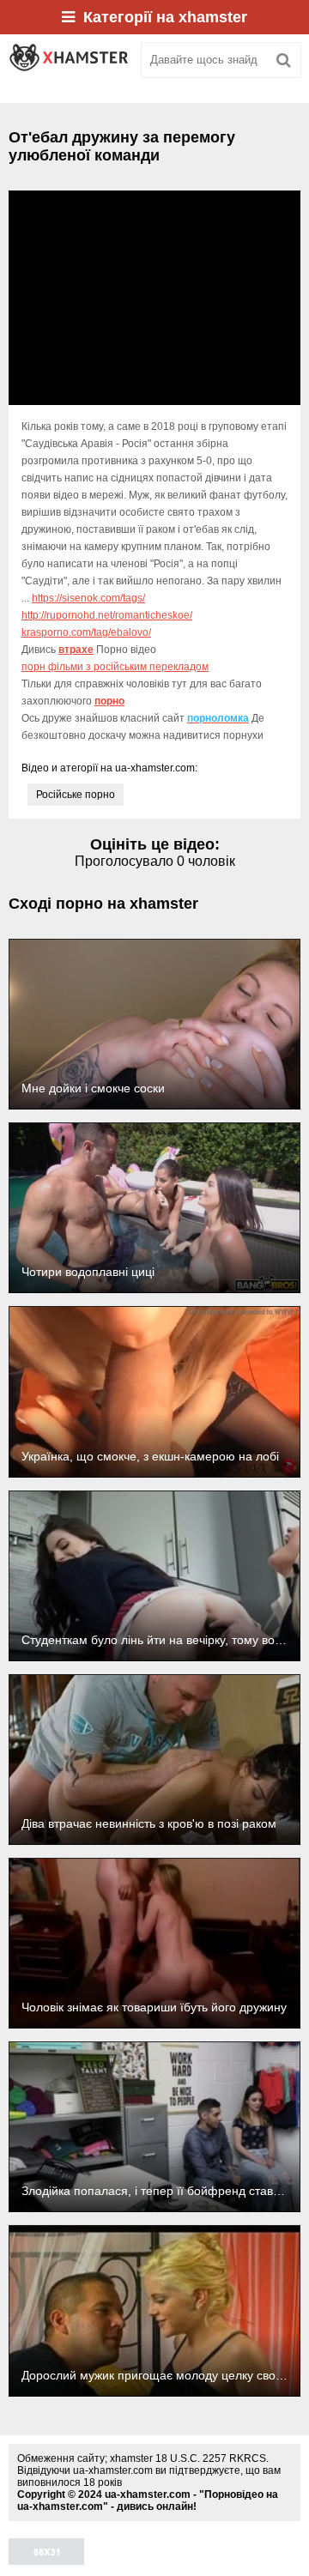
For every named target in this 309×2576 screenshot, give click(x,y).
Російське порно (76, 795)
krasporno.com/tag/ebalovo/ (86, 632)
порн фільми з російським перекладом (115, 667)
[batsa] (69, 60)
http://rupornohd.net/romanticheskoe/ (107, 615)
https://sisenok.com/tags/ (88, 598)
